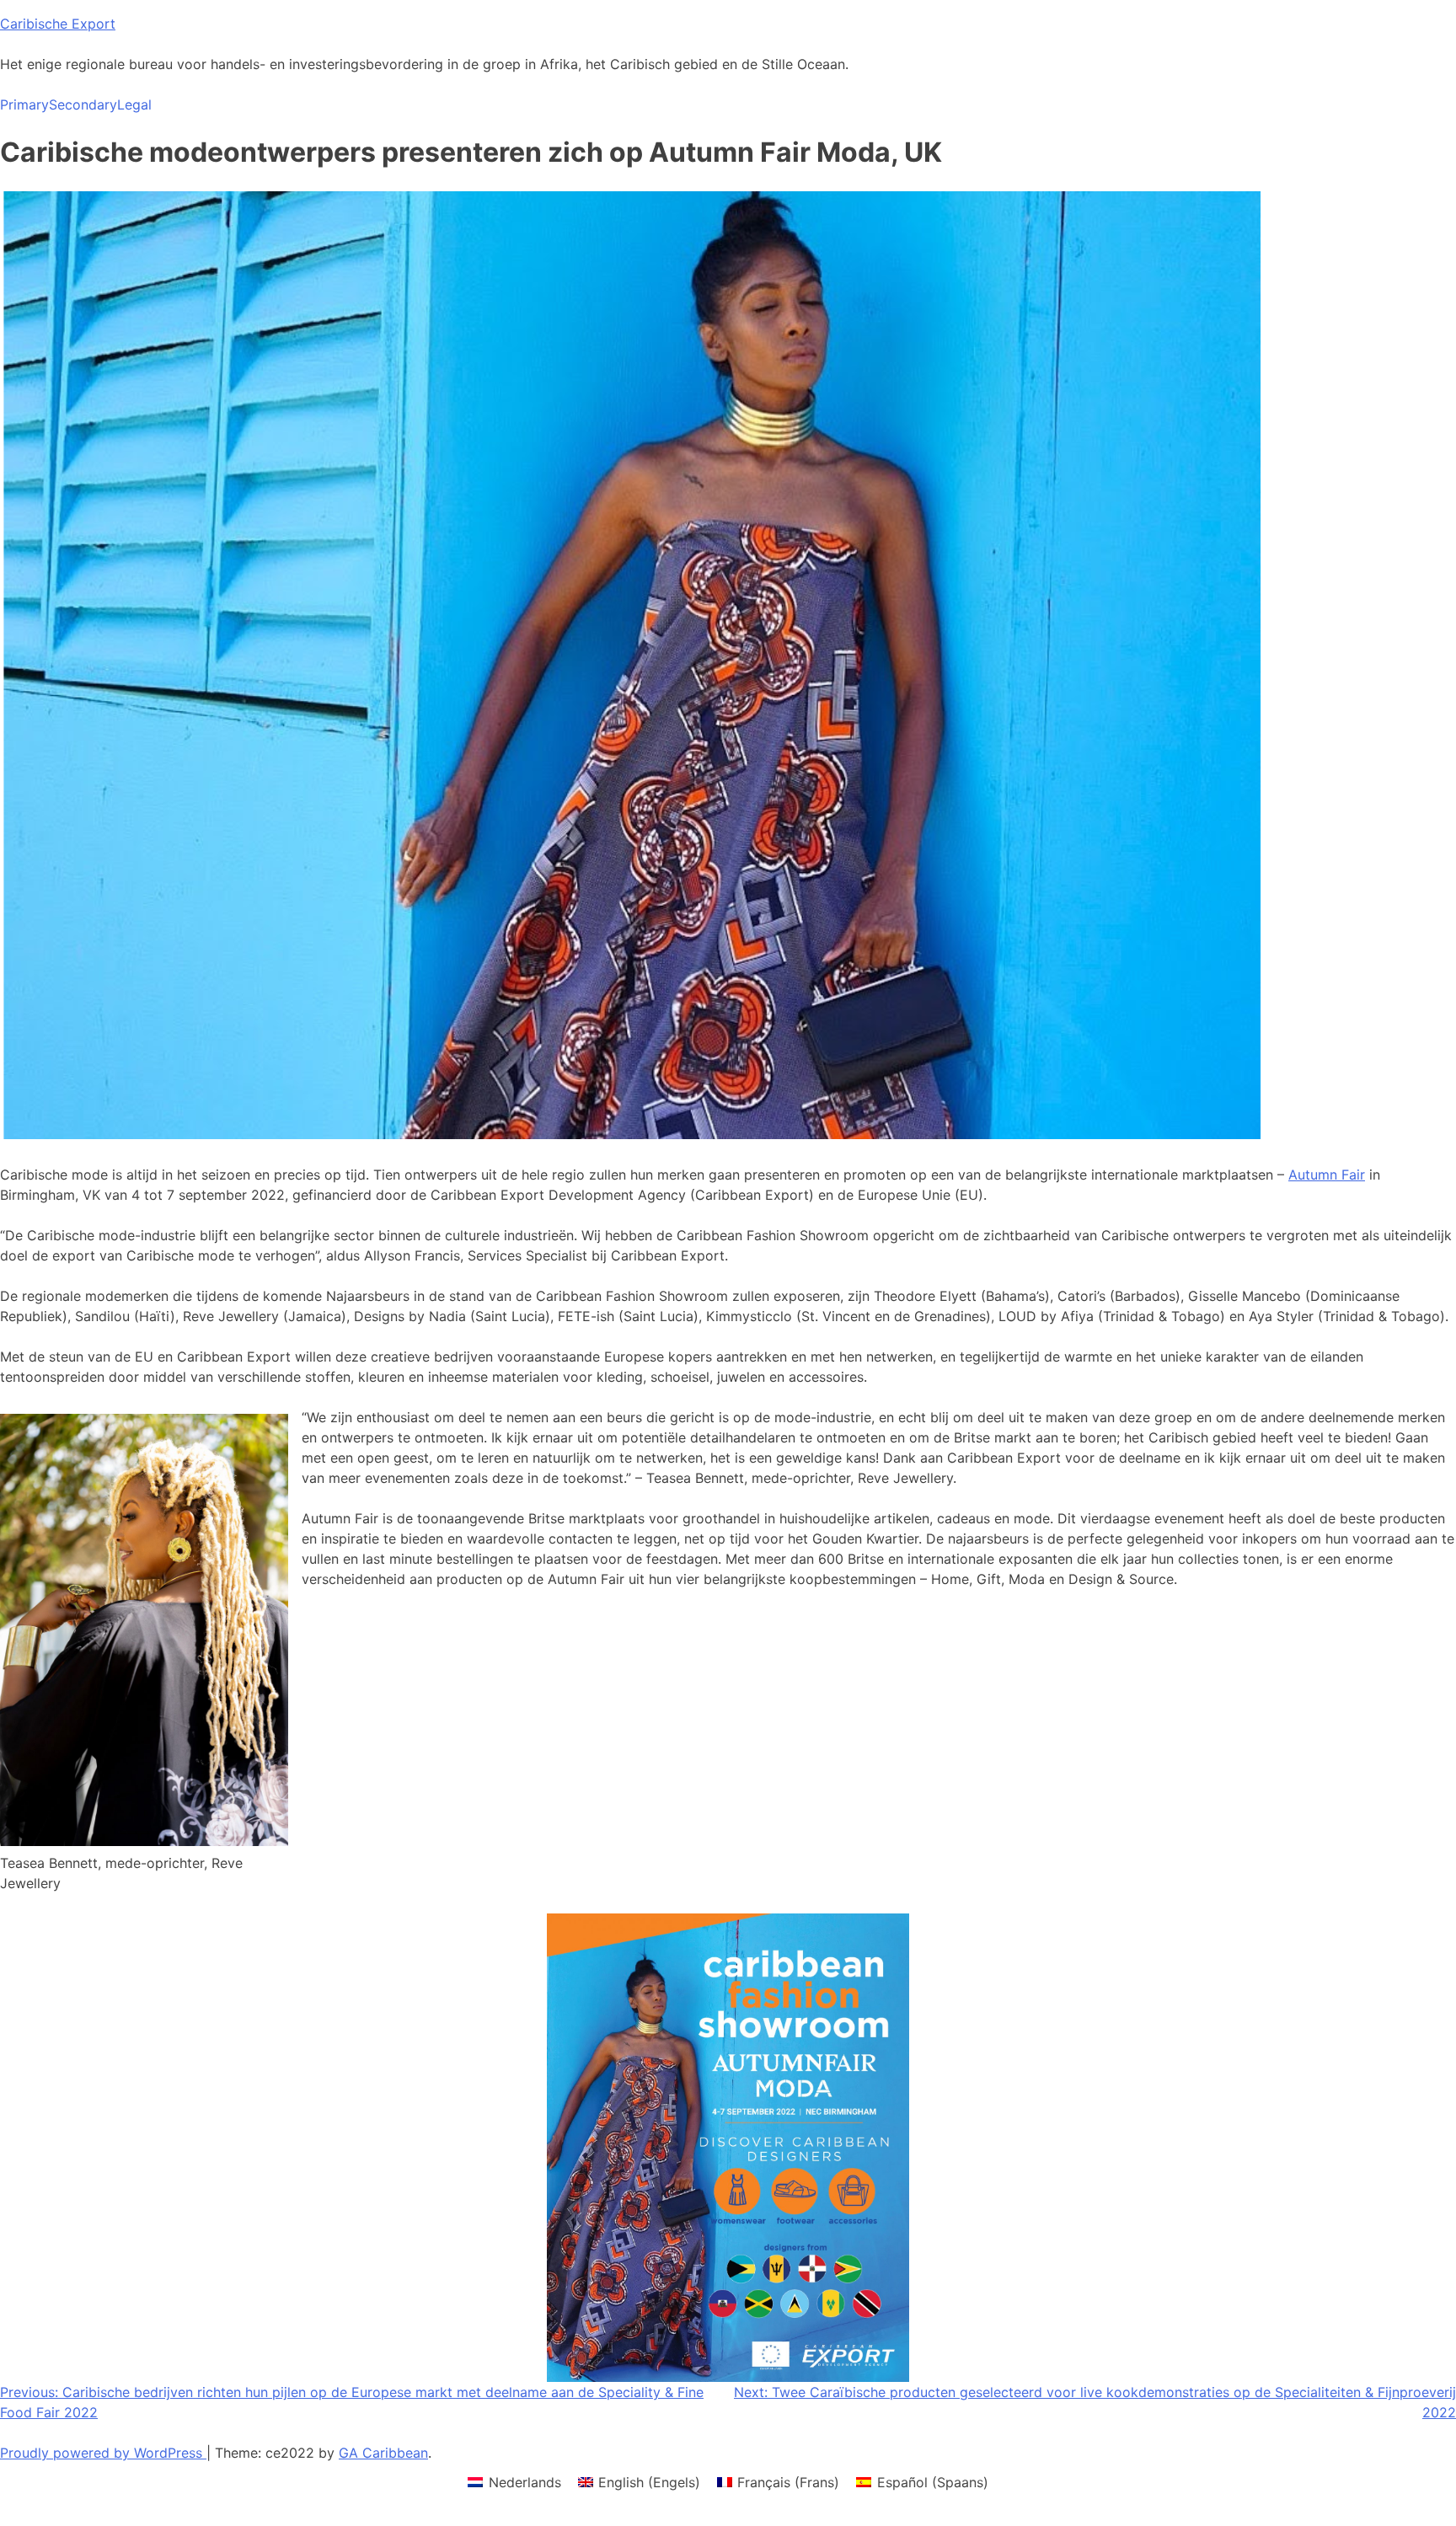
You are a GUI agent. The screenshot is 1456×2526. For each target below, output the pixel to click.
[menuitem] (514, 2482)
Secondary (83, 104)
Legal (134, 104)
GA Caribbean (383, 2453)
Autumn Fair (1327, 1175)
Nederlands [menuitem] (525, 2482)
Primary (24, 104)
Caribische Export (58, 24)
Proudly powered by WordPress (103, 2453)
